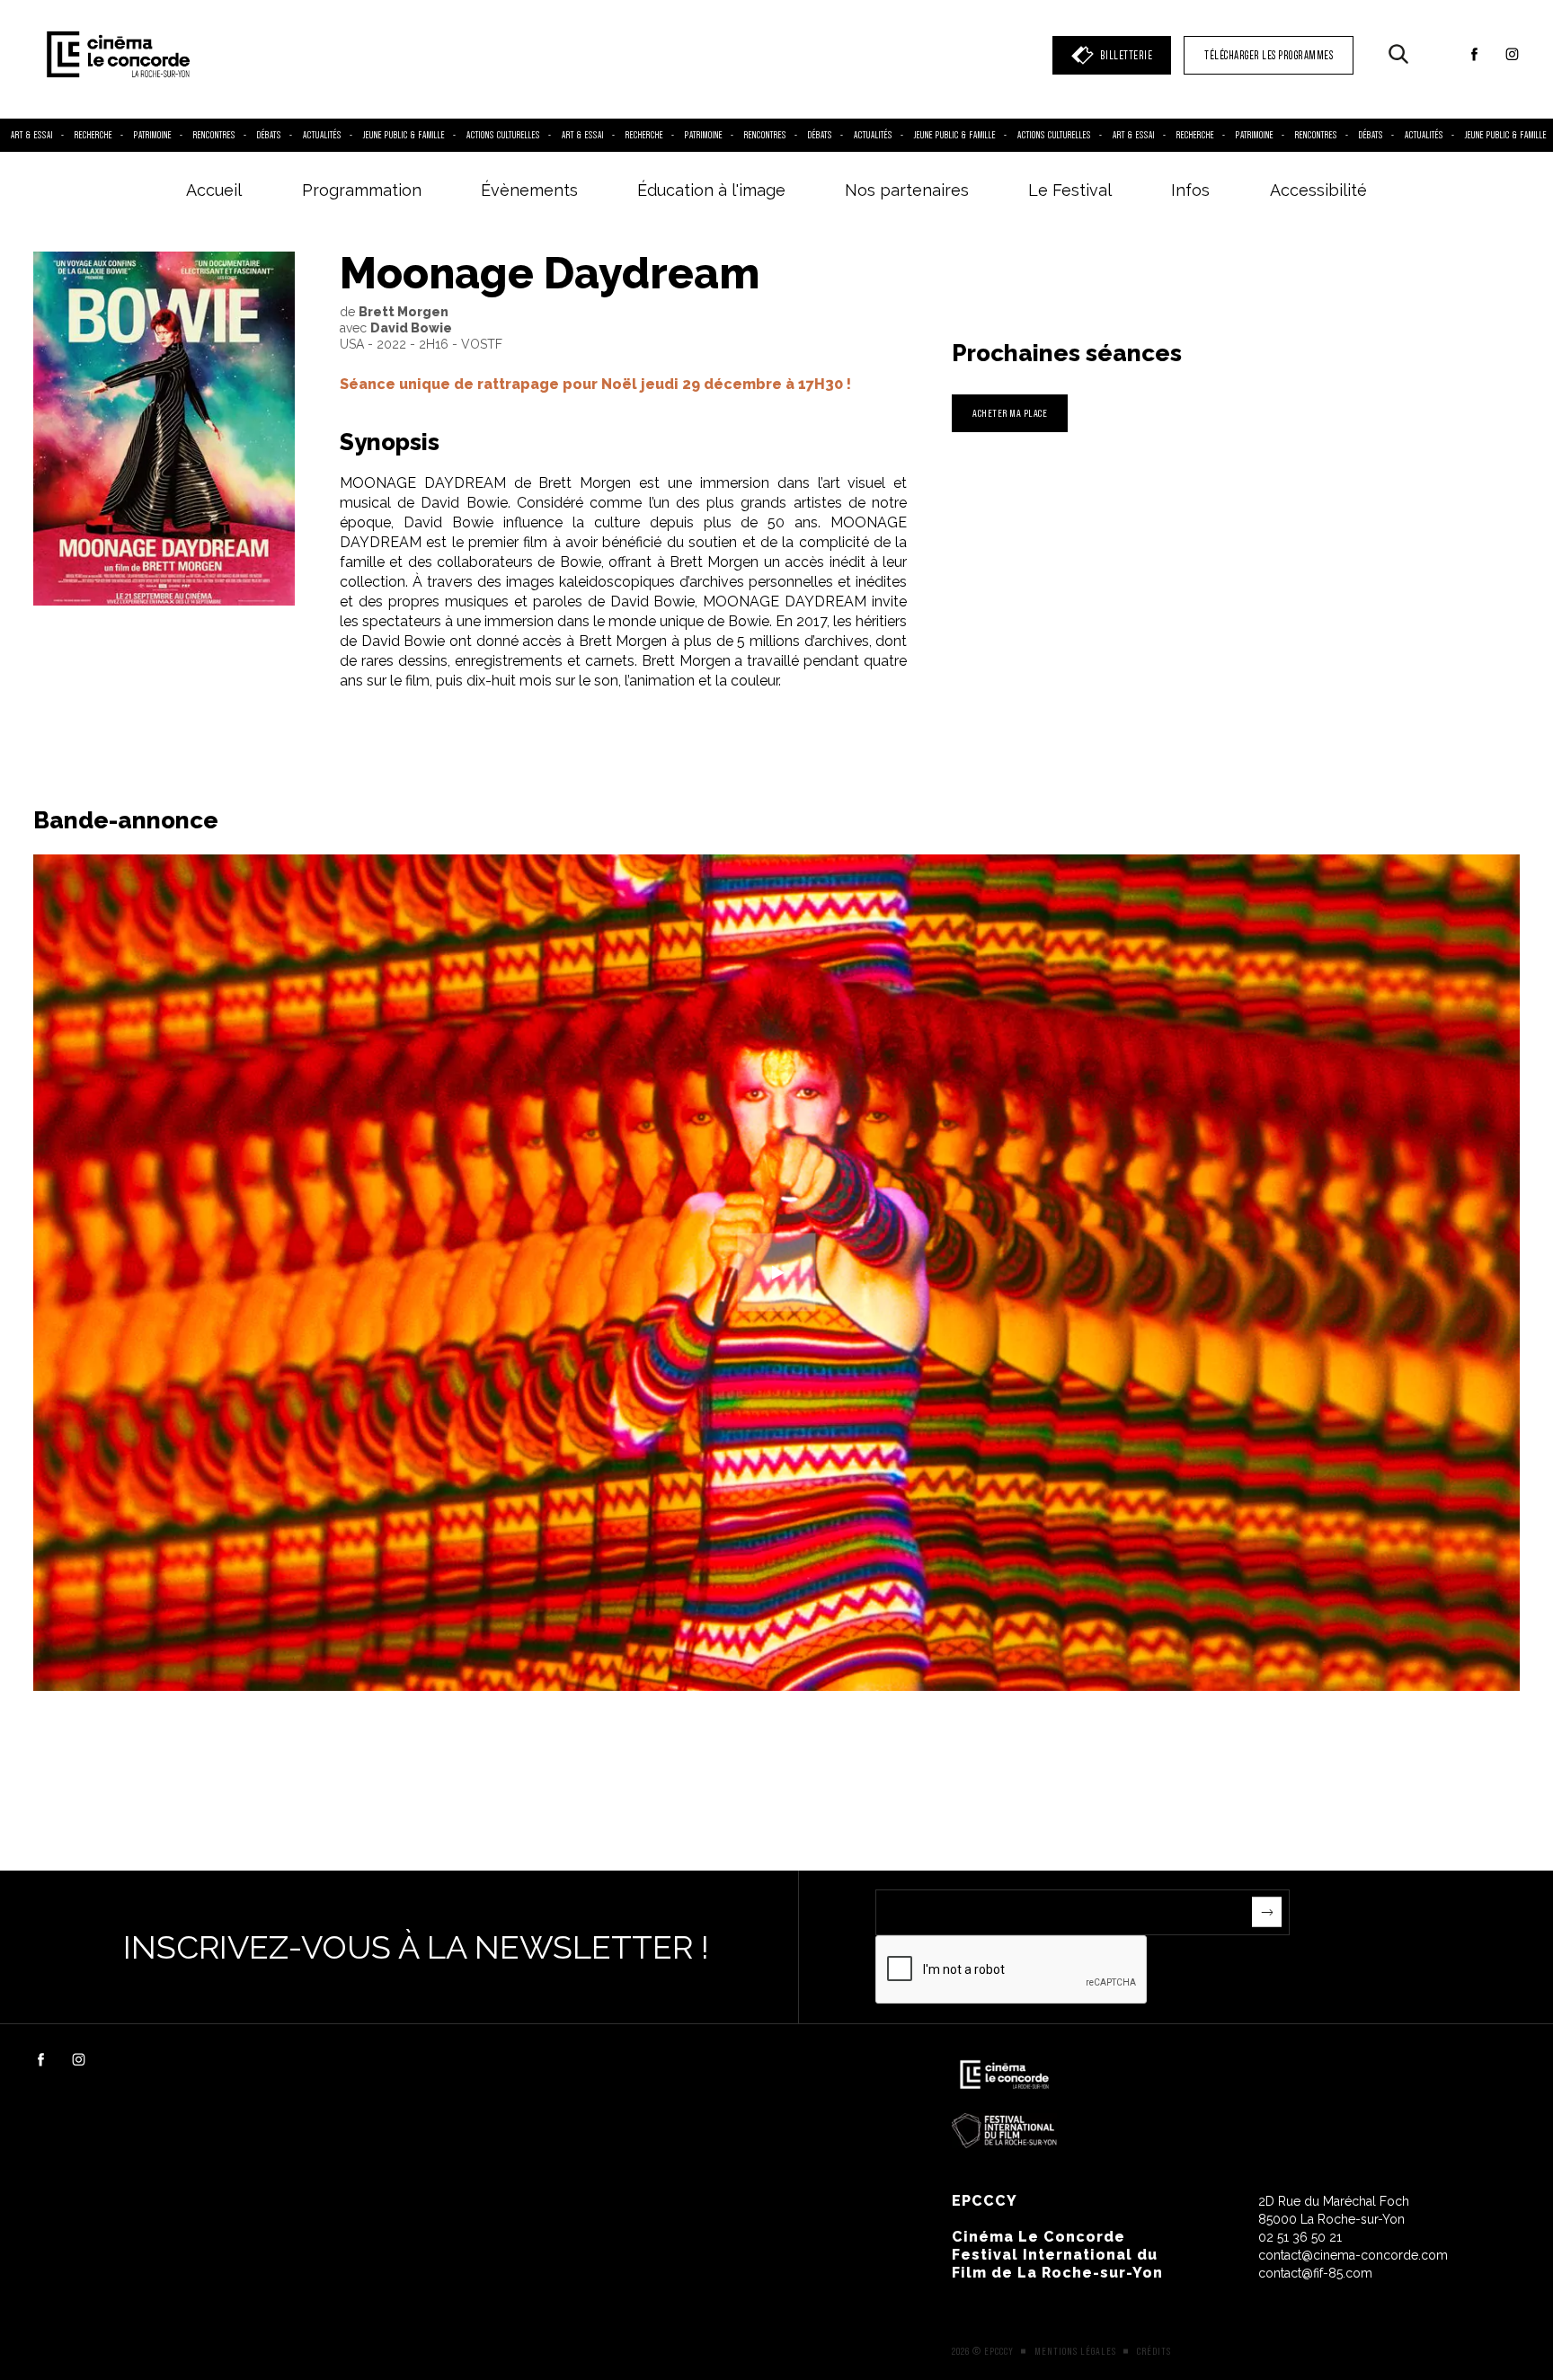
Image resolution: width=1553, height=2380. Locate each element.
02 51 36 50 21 (1300, 2237)
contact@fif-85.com (1315, 2273)
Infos (1190, 190)
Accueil (214, 190)
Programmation (362, 190)
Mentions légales (1075, 2351)
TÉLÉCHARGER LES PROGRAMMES (1269, 55)
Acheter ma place (1010, 413)
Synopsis (390, 442)
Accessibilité (1318, 190)
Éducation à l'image (711, 190)
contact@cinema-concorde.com (1353, 2255)
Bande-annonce (126, 820)
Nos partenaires (907, 190)
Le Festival (1070, 190)
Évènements (529, 190)
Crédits (1154, 2351)
